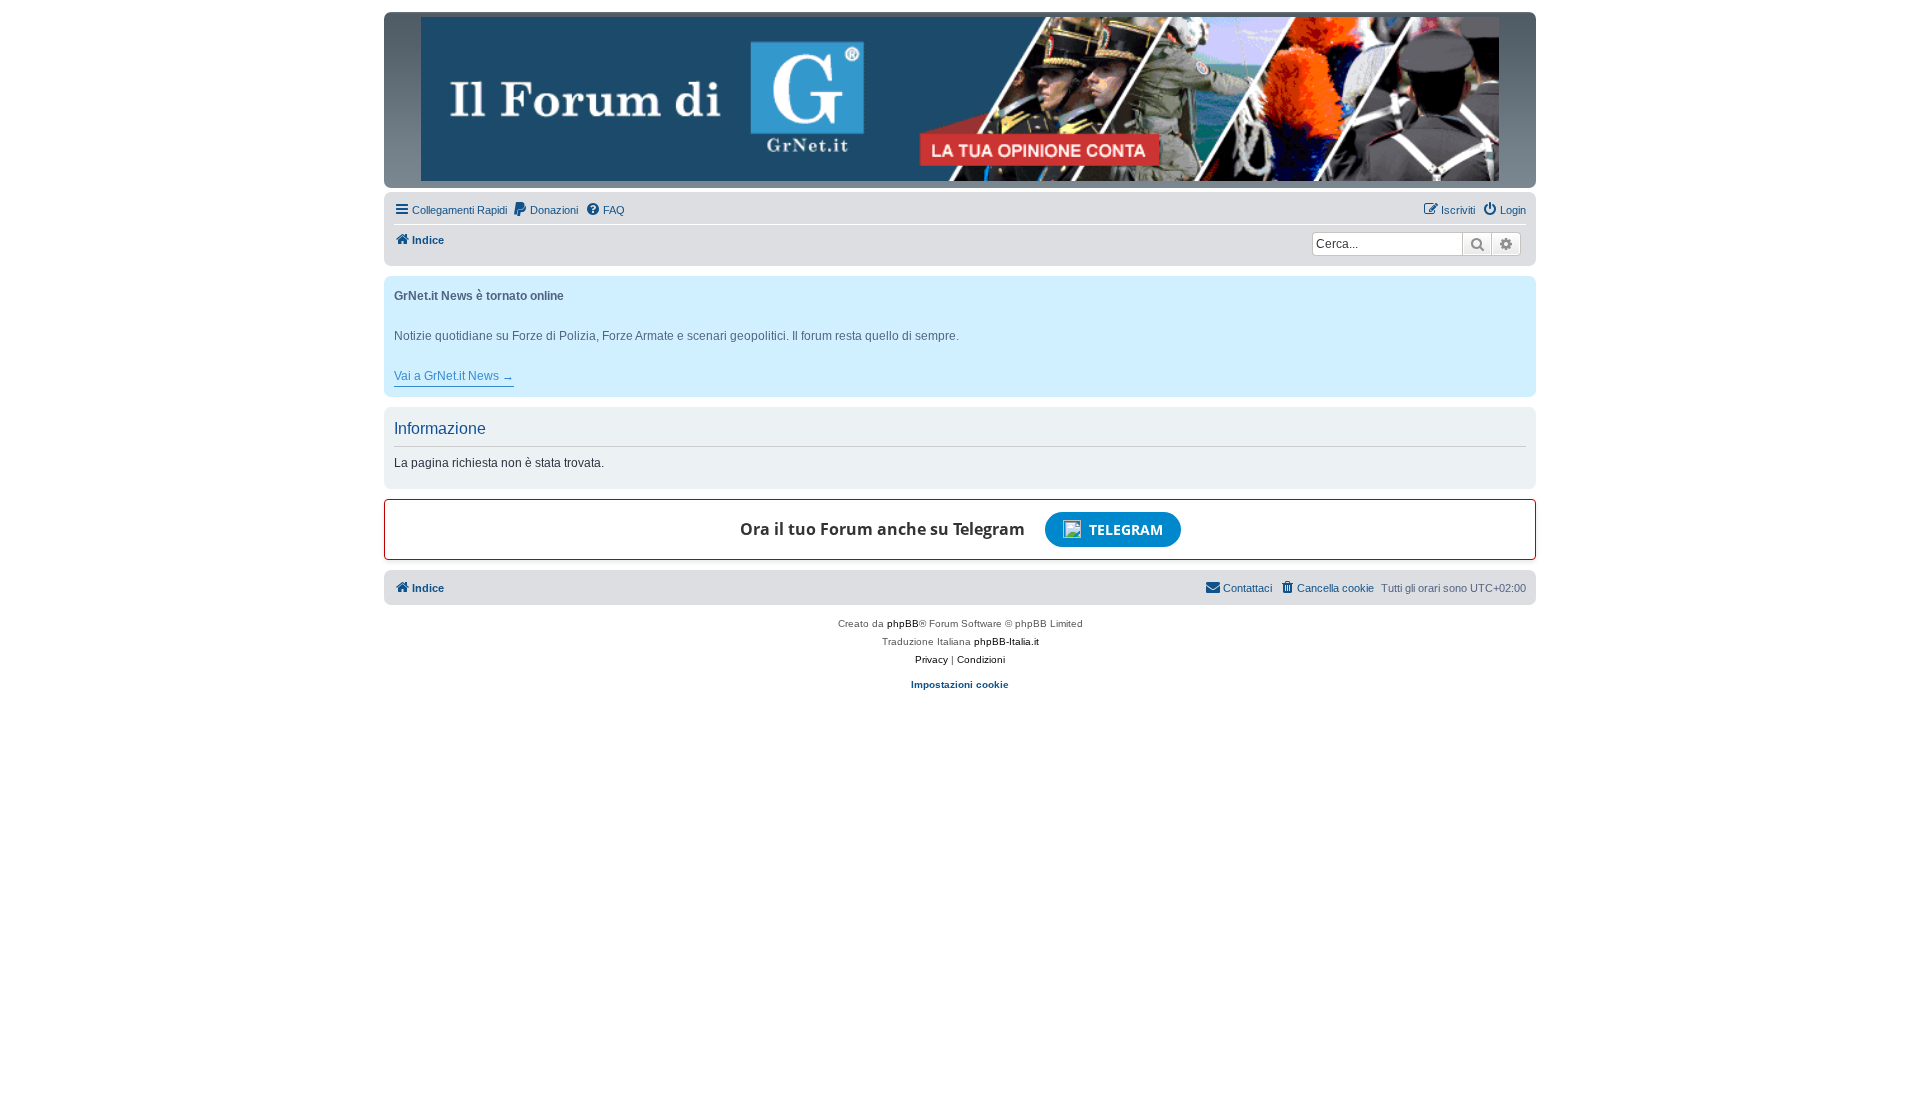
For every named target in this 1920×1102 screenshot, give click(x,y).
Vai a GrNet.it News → (454, 376)
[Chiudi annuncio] (1523, 287)
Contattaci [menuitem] (1247, 588)
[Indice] (960, 99)
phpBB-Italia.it (1006, 641)
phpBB (903, 623)
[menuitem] (545, 210)
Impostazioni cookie (960, 684)
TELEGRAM (1126, 529)
